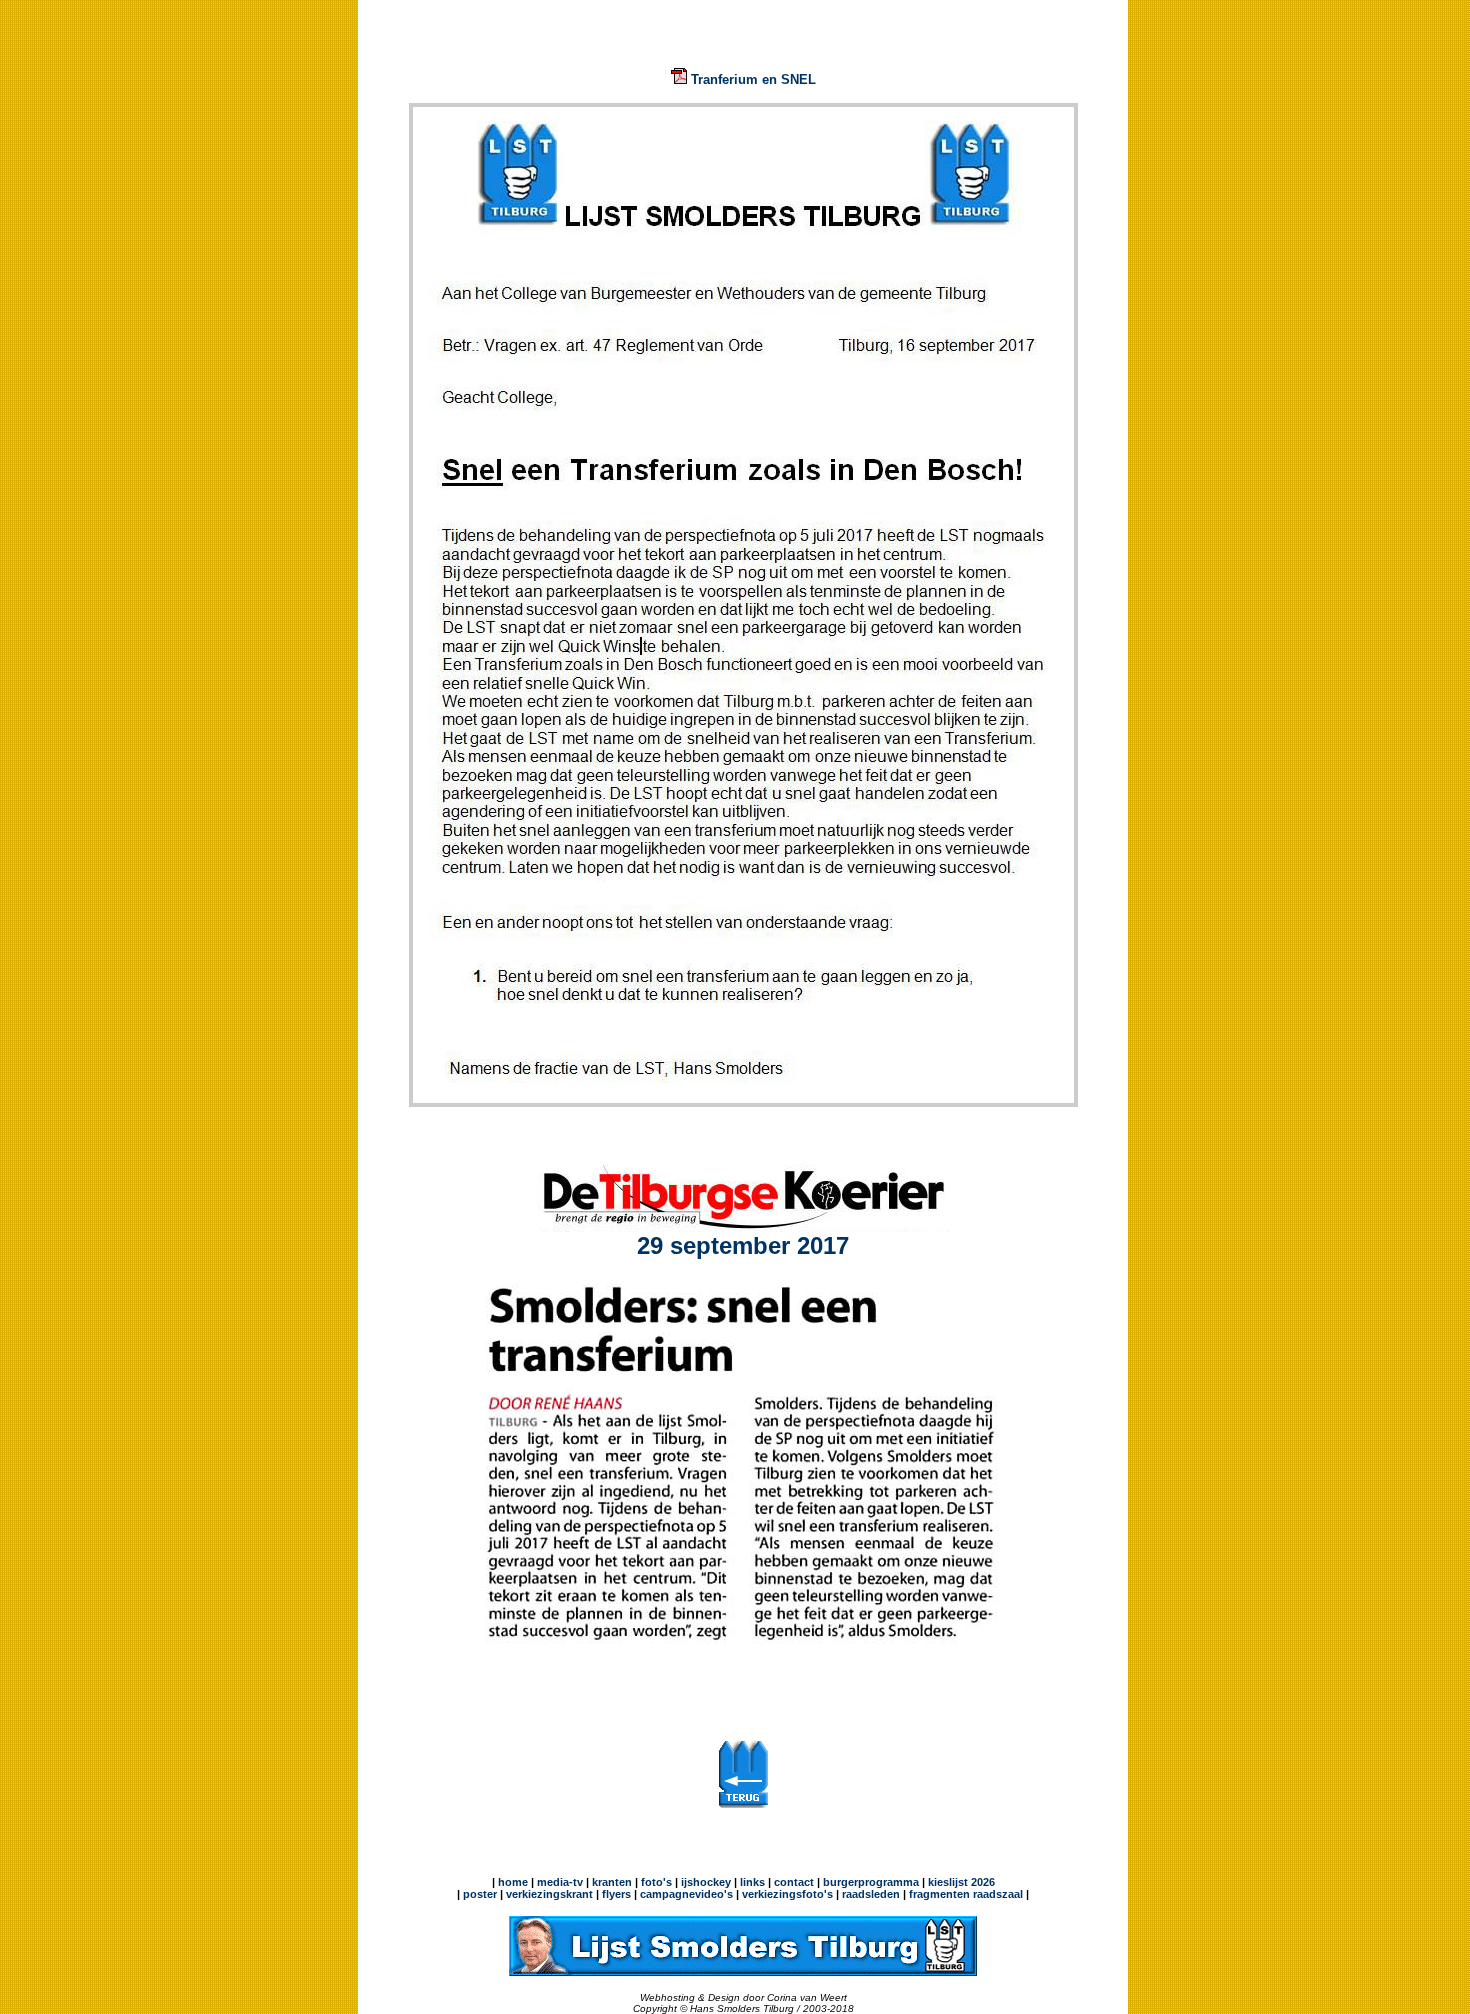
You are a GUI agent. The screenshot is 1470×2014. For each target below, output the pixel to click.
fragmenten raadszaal (966, 1894)
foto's (656, 1882)
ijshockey (706, 1882)
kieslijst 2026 (961, 1882)
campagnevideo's (686, 1894)
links (752, 1882)
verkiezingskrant (549, 1894)
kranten (612, 1882)
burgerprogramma (869, 1882)
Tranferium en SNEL (751, 79)
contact (794, 1882)
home (513, 1882)
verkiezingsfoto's (787, 1894)
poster (480, 1894)
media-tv (560, 1882)
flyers (615, 1894)
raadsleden (869, 1894)
